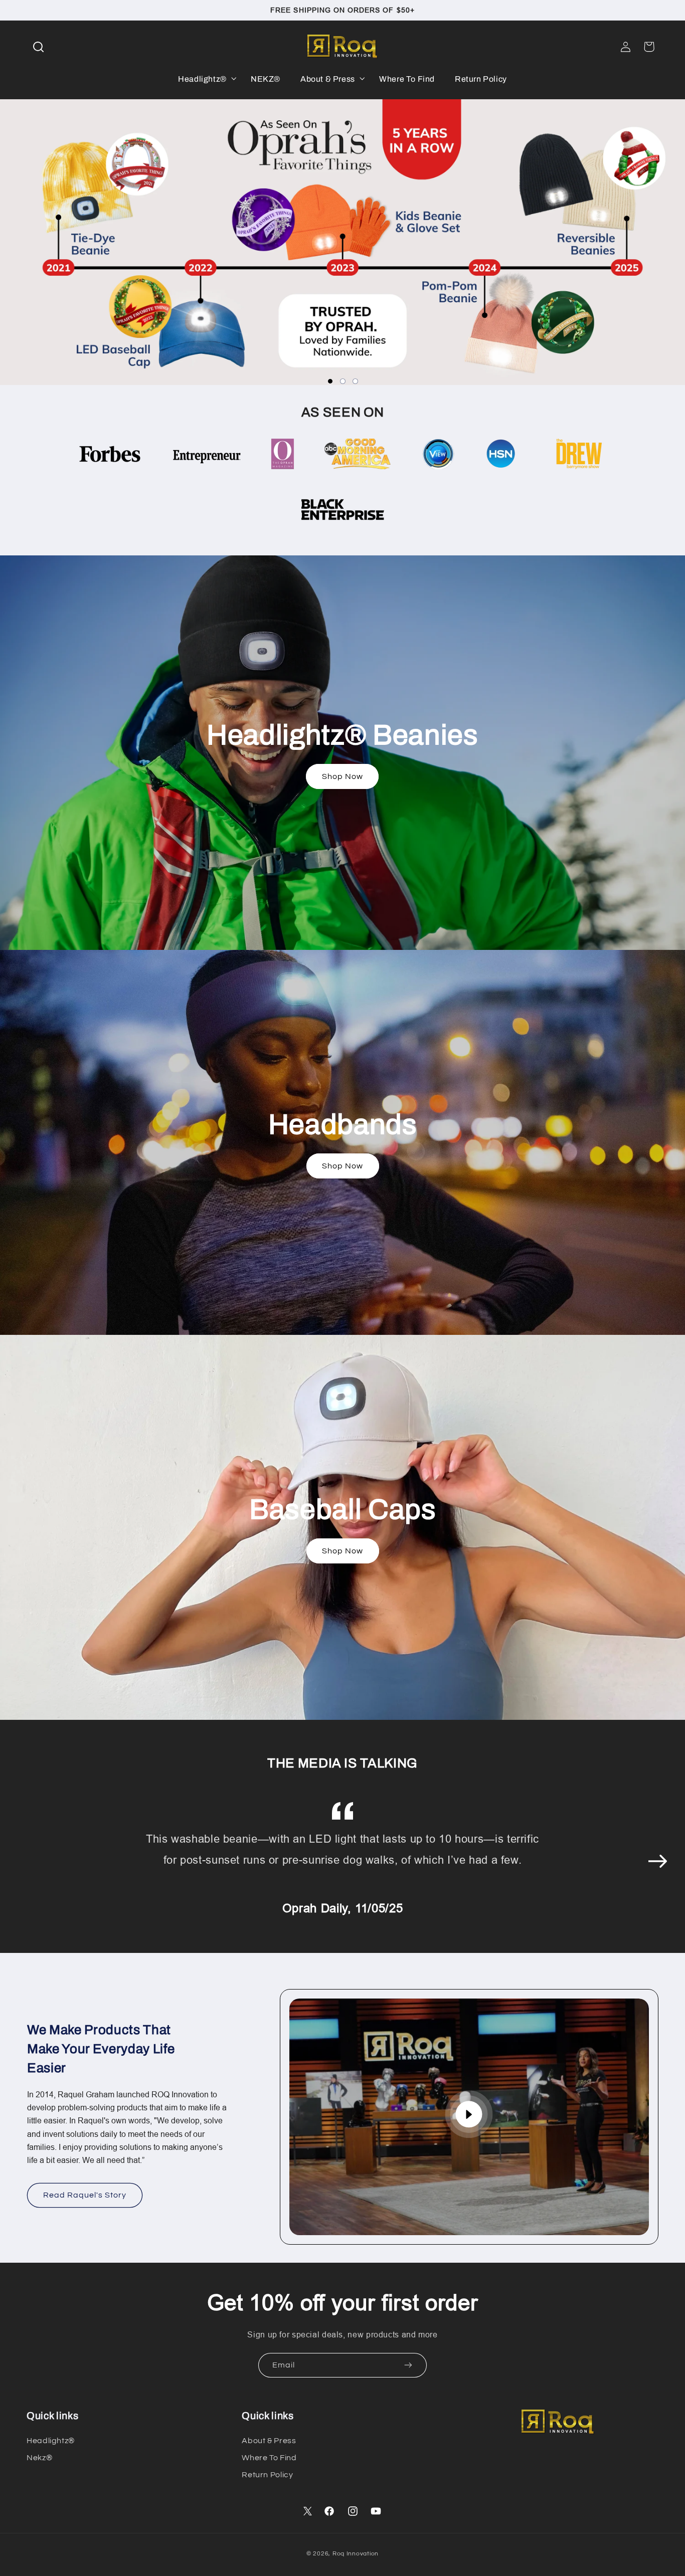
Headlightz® (51, 2441)
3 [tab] (355, 381)
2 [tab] (343, 381)
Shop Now (342, 776)
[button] (38, 47)
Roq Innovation (356, 2554)
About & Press (269, 2441)
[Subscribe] (408, 2365)
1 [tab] (330, 381)
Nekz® (39, 2458)
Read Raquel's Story (85, 2195)
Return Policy (267, 2475)
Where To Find (269, 2458)
